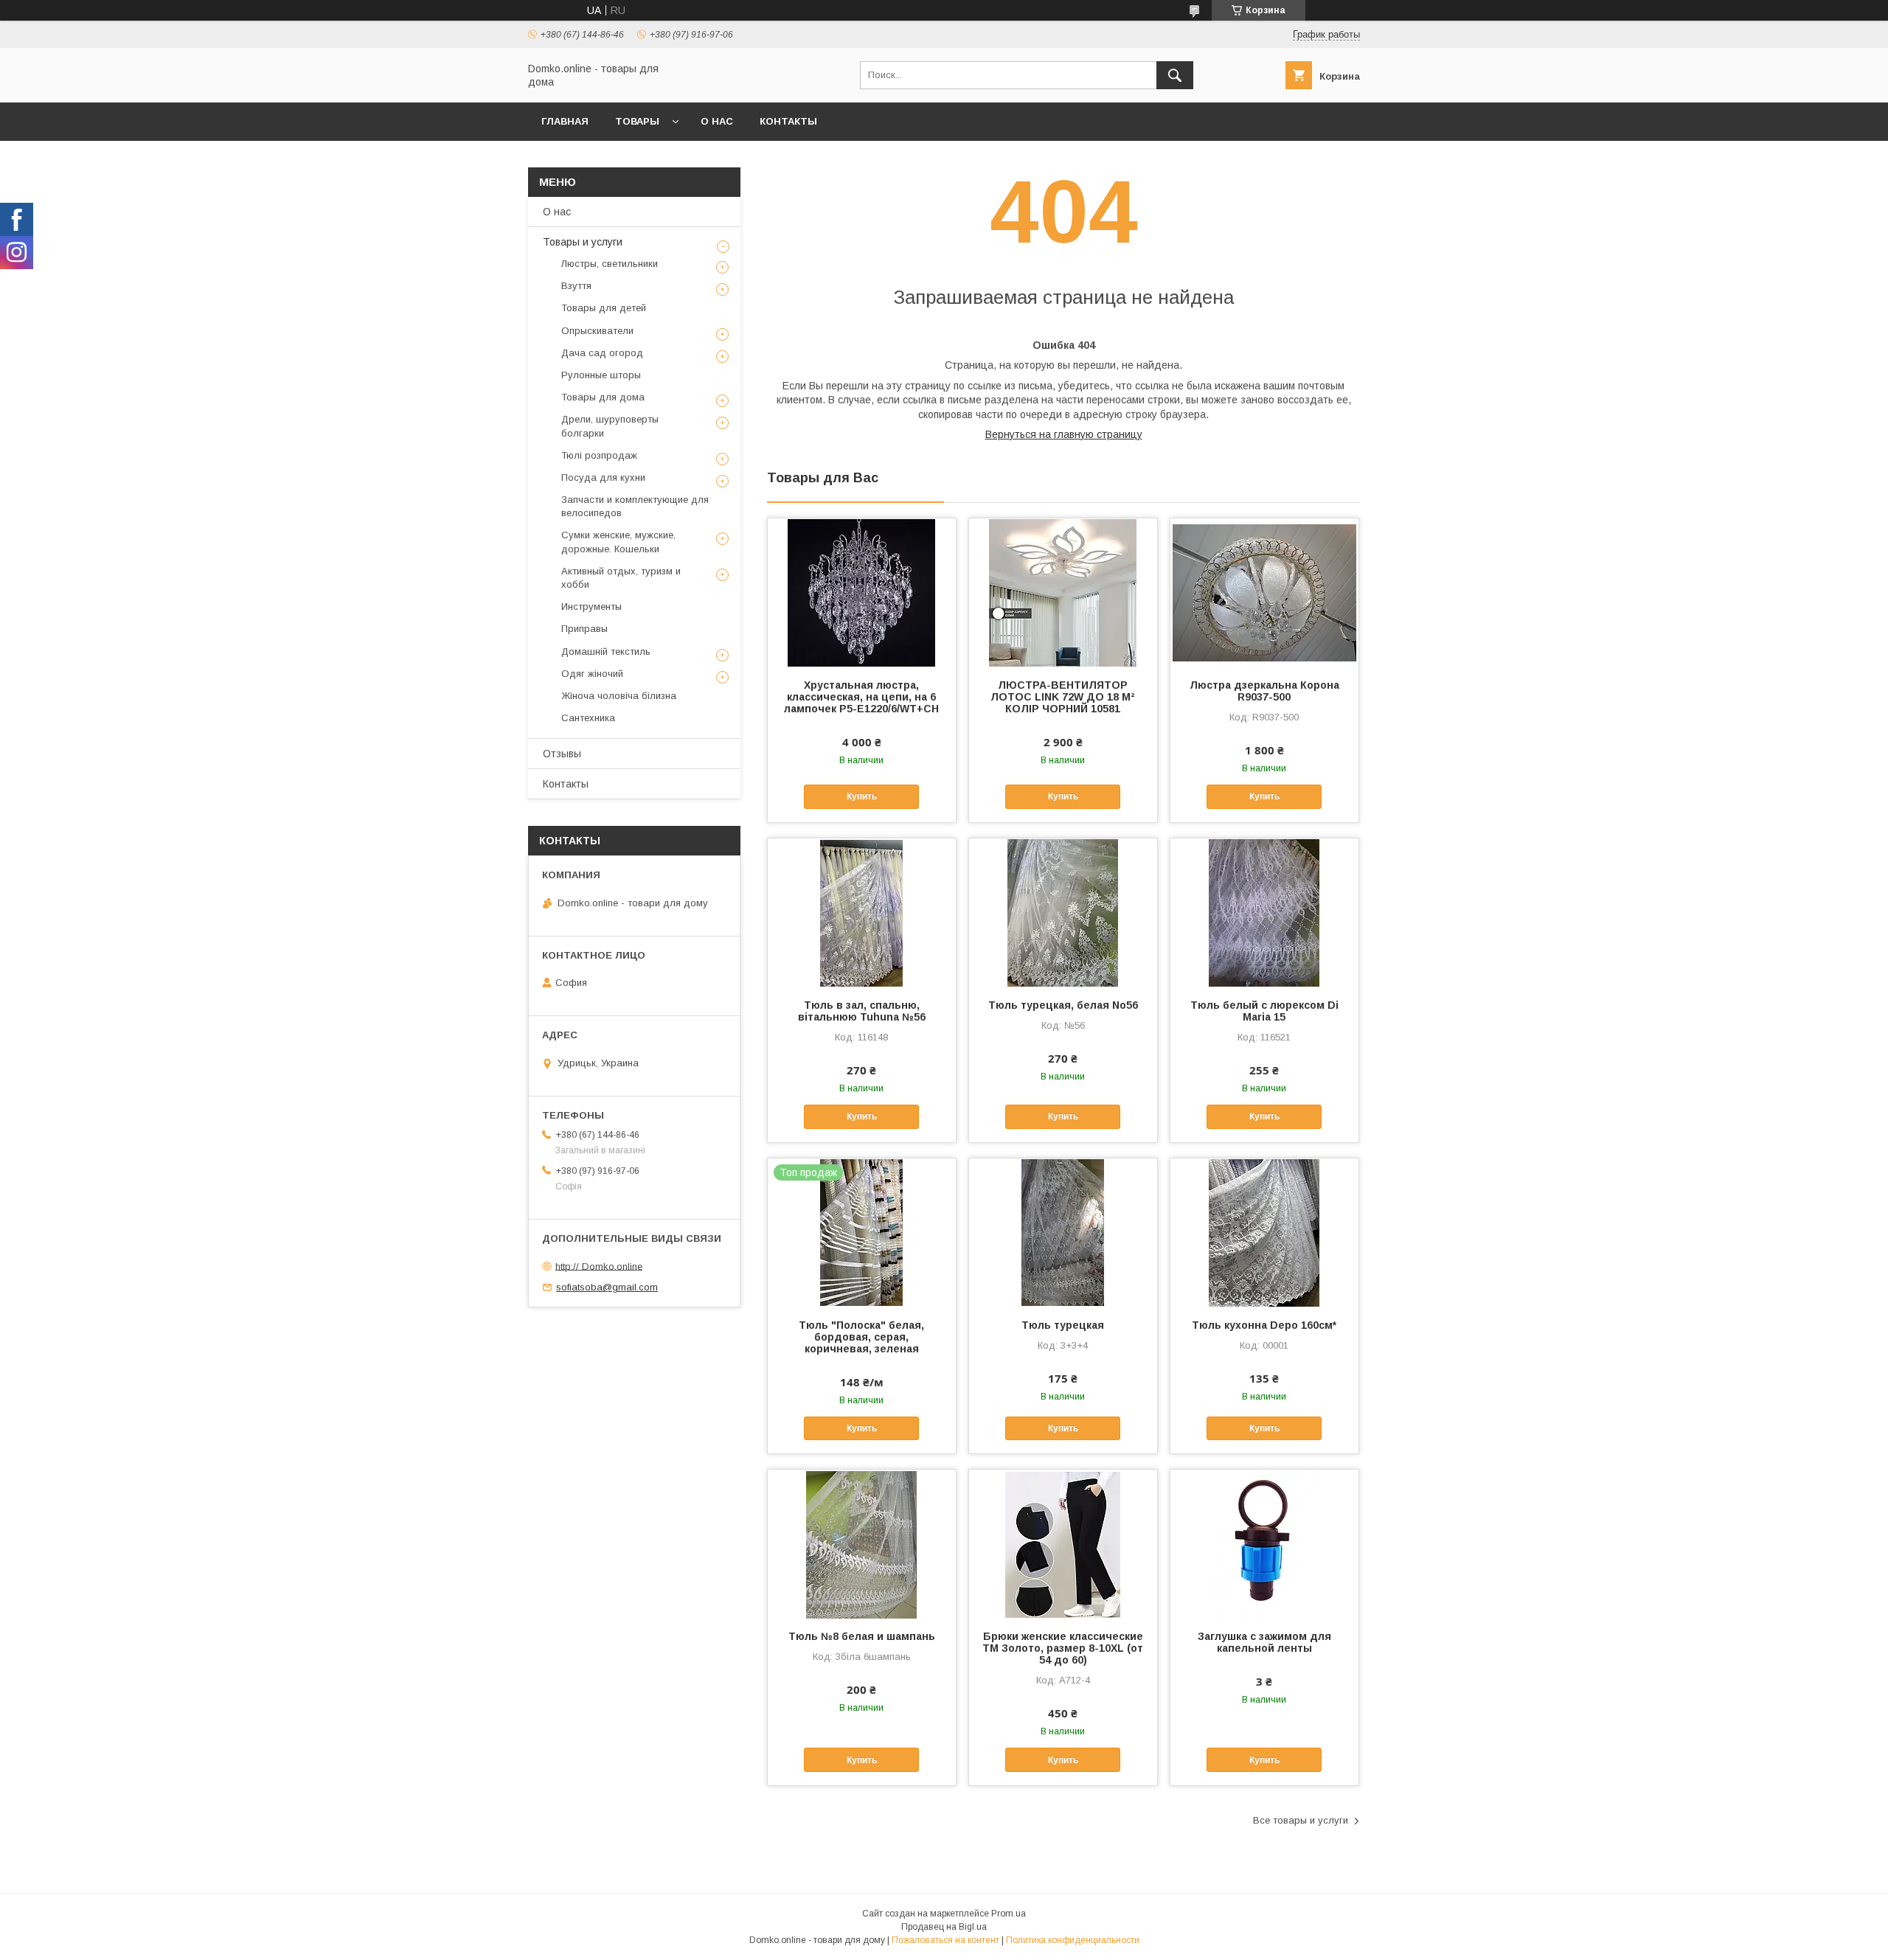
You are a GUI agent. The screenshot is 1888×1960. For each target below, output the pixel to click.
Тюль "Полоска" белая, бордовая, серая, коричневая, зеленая (861, 1337)
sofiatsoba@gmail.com (607, 1287)
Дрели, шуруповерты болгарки (610, 426)
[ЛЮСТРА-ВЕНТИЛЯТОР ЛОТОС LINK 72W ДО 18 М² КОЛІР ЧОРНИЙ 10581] (1063, 592)
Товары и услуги (583, 242)
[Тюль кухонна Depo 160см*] (1264, 1232)
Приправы (584, 629)
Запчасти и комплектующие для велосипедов (635, 506)
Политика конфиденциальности (1073, 1940)
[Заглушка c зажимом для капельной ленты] (1264, 1543)
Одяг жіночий (592, 674)
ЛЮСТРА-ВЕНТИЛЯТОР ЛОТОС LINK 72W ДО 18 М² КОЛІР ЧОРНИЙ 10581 (1063, 697)
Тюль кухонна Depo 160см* (1264, 1325)
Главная (565, 121)
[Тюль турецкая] (1063, 1232)
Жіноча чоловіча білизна (619, 696)
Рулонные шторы (601, 375)
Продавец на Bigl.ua (944, 1927)
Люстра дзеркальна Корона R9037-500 (1264, 691)
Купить (862, 796)
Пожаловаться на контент (945, 1940)
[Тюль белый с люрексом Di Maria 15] (1264, 912)
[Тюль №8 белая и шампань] (862, 1543)
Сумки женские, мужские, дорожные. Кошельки (618, 542)
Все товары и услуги (1301, 1820)
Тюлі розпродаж (599, 455)
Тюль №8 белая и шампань (862, 1636)
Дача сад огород (602, 353)
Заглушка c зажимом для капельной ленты (1264, 1642)
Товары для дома (603, 397)
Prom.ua (1009, 1914)
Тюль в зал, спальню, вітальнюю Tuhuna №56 (862, 1011)
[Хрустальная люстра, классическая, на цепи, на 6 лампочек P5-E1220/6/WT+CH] (862, 592)
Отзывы (562, 754)
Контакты (788, 121)
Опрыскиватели (597, 331)
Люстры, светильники (610, 264)
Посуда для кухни (603, 477)
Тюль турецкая (1063, 1325)
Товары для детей (604, 308)
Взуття (576, 286)
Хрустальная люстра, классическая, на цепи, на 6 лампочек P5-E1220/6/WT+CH (861, 697)
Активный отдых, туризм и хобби (621, 578)
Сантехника (588, 718)
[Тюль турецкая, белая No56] (1063, 912)
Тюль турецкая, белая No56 (1063, 1005)
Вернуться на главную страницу (1064, 434)
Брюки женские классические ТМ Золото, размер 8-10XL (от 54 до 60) (1063, 1648)
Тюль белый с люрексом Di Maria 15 (1264, 1011)
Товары (637, 121)
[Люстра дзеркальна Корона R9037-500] (1264, 592)
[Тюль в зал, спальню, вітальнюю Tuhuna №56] (862, 912)
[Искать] (1175, 75)
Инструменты (591, 607)
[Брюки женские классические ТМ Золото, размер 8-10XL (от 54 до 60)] (1063, 1543)
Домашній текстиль (606, 651)
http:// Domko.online (599, 1266)
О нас (717, 121)
